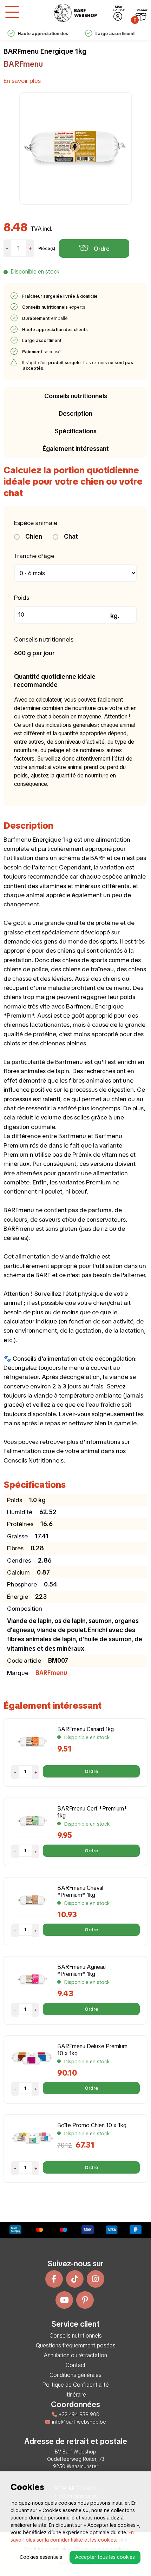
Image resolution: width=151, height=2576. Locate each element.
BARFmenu (23, 64)
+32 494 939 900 (79, 2414)
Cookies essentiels (41, 2557)
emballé (45, 318)
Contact (76, 2365)
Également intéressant (76, 449)
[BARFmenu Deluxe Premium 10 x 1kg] (32, 2059)
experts (54, 307)
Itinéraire (76, 2395)
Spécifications (76, 431)
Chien (33, 536)
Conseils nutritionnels (76, 396)
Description (75, 413)
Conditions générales (75, 2375)
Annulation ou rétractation (75, 2355)
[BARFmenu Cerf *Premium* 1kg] (32, 1821)
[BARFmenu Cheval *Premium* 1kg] (32, 1901)
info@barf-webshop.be (79, 2422)
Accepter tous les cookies (105, 2557)
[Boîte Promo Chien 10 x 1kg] (32, 2138)
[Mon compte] (118, 17)
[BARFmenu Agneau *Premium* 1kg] (32, 1980)
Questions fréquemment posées (76, 2345)
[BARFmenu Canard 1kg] (32, 1742)
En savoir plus (22, 81)
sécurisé (42, 352)
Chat (70, 536)
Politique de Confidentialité (75, 2385)
